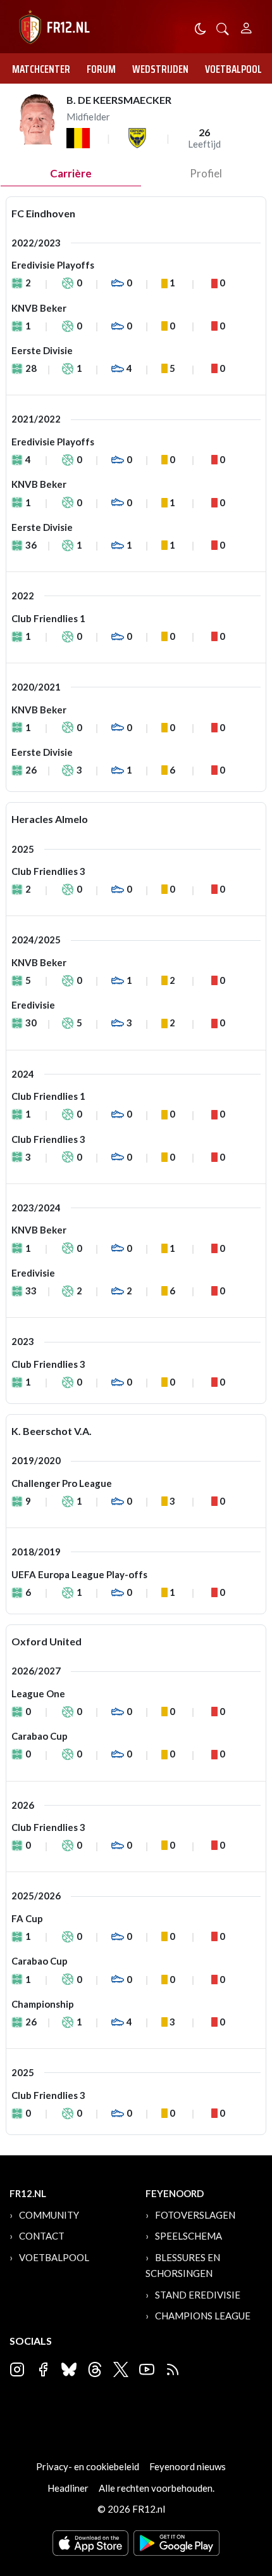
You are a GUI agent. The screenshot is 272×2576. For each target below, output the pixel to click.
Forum (101, 69)
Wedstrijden (160, 69)
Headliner (68, 2488)
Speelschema (189, 2236)
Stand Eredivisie (198, 2295)
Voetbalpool (233, 69)
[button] (223, 28)
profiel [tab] (206, 173)
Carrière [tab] (71, 173)
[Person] (246, 26)
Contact (42, 2236)
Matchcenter (41, 69)
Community (49, 2215)
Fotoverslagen (195, 2215)
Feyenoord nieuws (188, 2466)
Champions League (203, 2316)
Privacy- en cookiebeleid (88, 2466)
